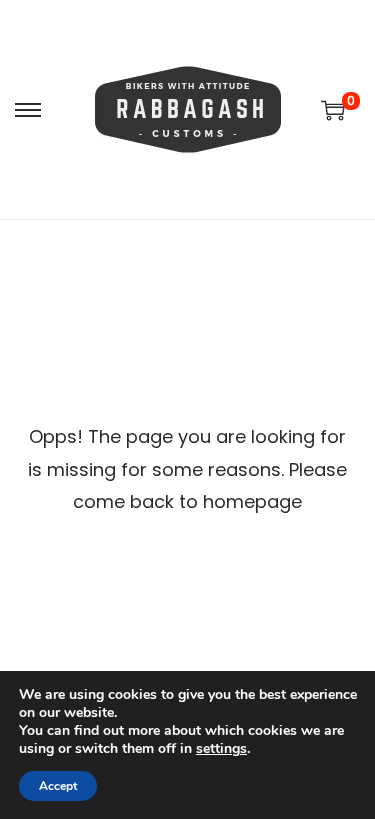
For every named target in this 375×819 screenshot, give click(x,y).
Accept (58, 786)
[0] (333, 110)
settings (221, 749)
